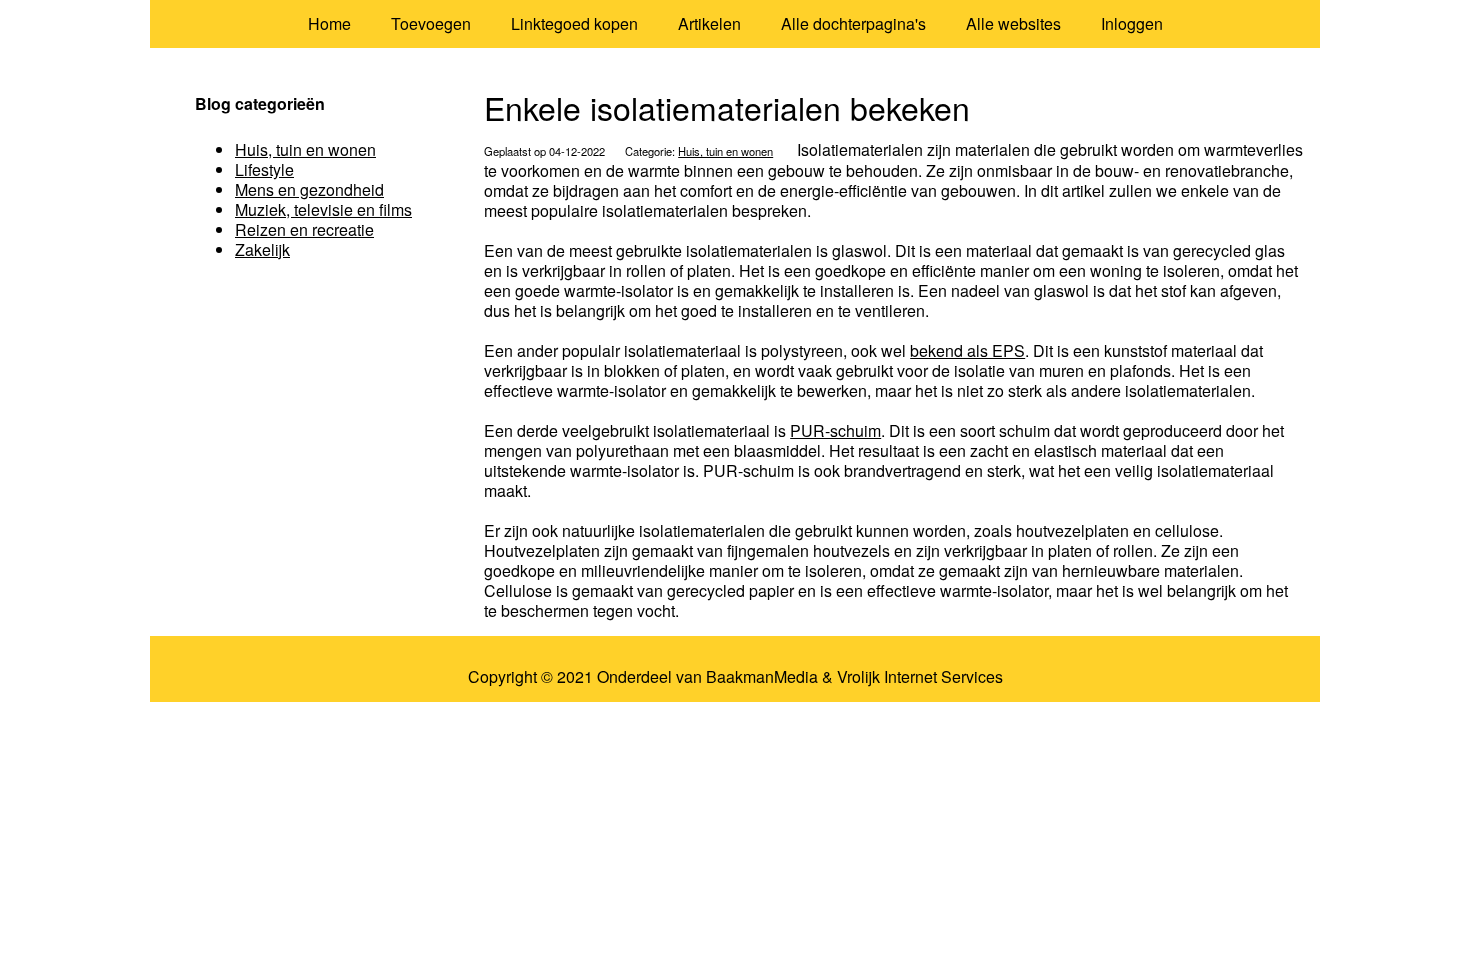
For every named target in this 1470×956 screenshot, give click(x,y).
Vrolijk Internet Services (920, 677)
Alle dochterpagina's (853, 23)
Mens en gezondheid (309, 189)
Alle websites (1013, 23)
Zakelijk (262, 249)
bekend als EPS (967, 350)
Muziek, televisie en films (323, 209)
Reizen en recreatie (304, 229)
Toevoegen (431, 23)
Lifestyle (264, 169)
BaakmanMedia (762, 677)
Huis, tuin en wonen (725, 151)
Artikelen (709, 23)
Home (329, 23)
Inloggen (1132, 23)
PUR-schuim (835, 430)
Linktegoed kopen (574, 23)
